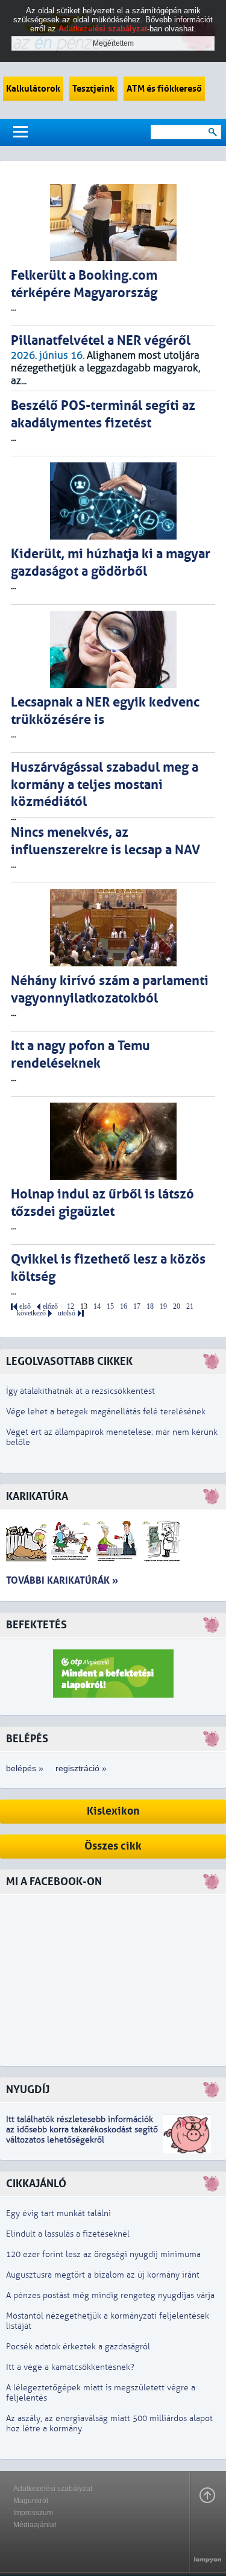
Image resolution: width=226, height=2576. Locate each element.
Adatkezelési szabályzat (53, 2489)
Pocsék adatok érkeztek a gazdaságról (78, 2347)
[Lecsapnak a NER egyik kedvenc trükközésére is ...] (113, 649)
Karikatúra (37, 1497)
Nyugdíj (28, 2090)
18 (150, 1307)
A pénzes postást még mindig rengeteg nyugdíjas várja (110, 2295)
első (25, 1307)
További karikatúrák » (62, 1580)
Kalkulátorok (33, 89)
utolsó (67, 1313)
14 (97, 1307)
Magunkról (31, 2501)
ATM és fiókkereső (164, 89)
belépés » (25, 1768)
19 (163, 1307)
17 (137, 1307)
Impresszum (33, 2513)
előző (50, 1307)
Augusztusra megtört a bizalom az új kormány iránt (103, 2275)
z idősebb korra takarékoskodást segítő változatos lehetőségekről (82, 2135)
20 (177, 1307)
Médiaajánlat (35, 2525)
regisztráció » (81, 1768)
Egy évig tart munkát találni (58, 2213)
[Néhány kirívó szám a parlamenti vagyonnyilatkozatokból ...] (113, 928)
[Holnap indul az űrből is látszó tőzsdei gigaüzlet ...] (113, 1141)
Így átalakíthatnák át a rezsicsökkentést (80, 1391)
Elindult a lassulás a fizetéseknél (68, 2234)
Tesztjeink (93, 89)
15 (110, 1307)
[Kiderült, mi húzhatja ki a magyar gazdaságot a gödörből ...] (113, 501)
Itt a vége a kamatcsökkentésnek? (70, 2367)
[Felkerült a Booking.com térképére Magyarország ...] (113, 222)
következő (31, 1313)
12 (71, 1307)
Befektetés (36, 1625)
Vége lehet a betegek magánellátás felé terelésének (106, 1412)
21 (190, 1307)
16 (124, 1307)
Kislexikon (113, 1811)
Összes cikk (113, 1846)
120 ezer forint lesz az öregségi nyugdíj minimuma (103, 2254)
